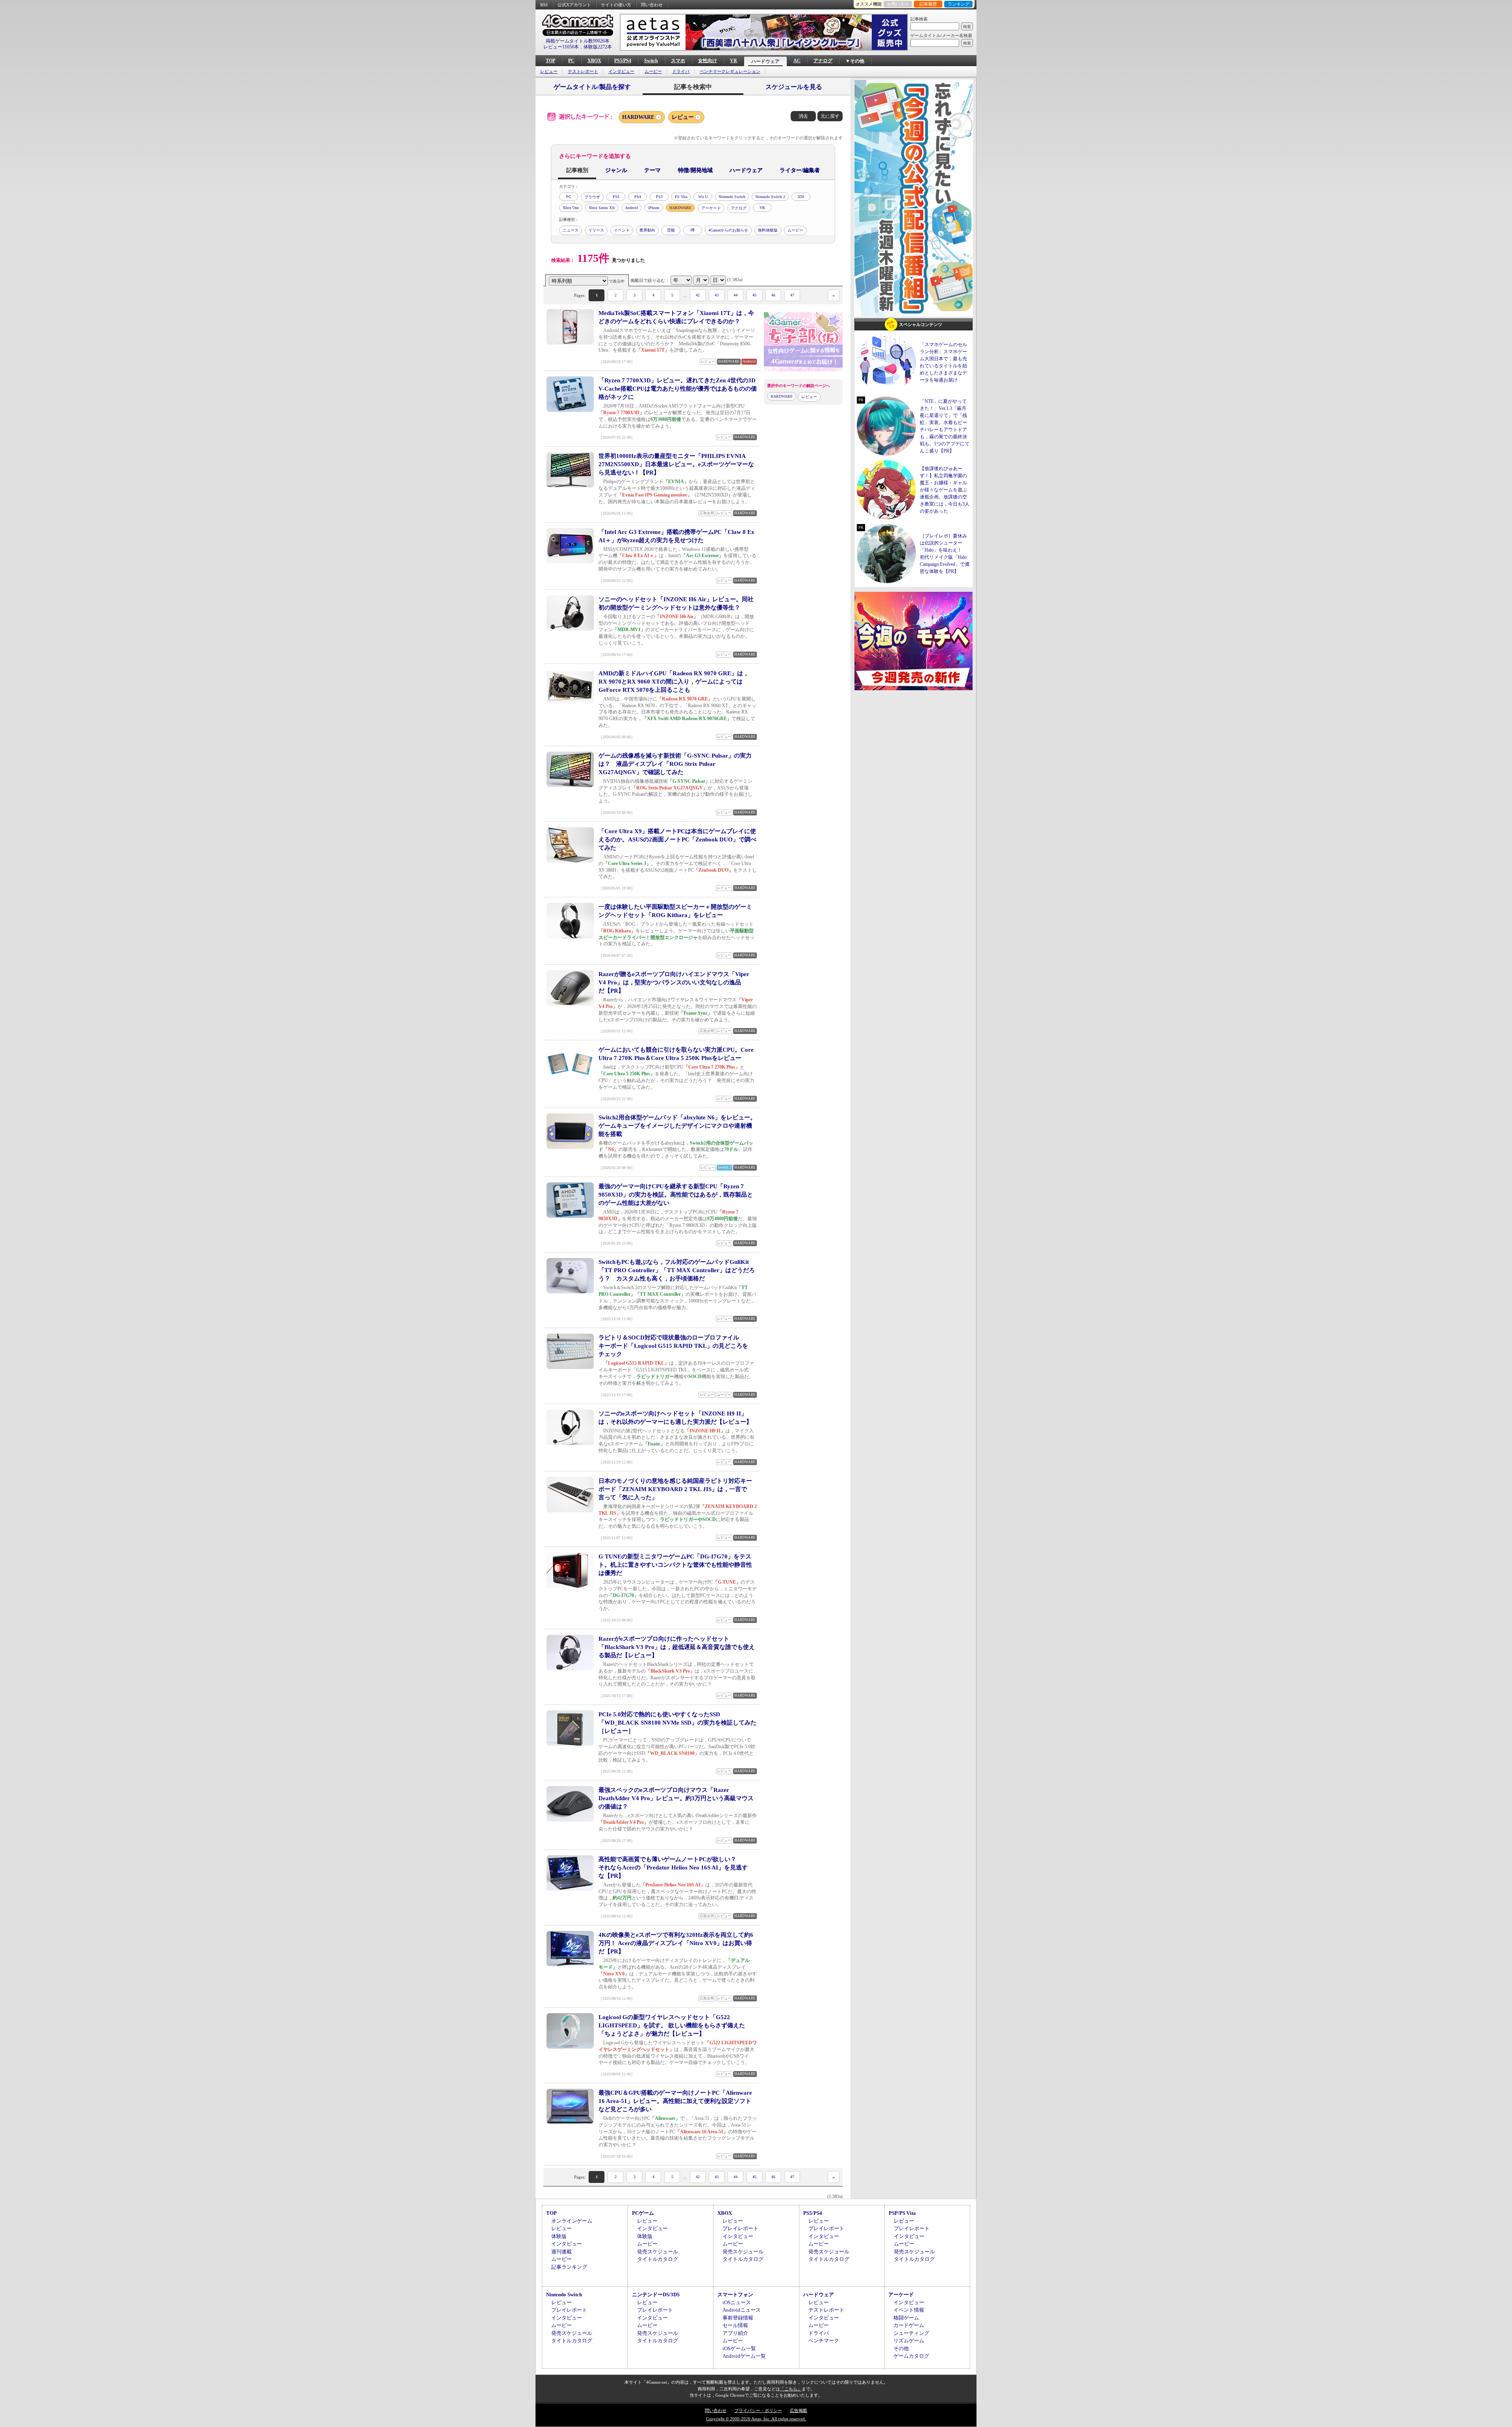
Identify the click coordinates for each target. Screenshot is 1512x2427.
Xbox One (571, 208)
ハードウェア (765, 61)
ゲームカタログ (911, 2356)
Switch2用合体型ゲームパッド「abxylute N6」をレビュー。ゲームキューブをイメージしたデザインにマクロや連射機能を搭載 (677, 1126)
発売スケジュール (658, 2252)
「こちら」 (791, 2389)
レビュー (549, 71)
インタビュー (621, 71)
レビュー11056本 (561, 47)
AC (797, 61)
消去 (803, 116)
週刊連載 (561, 2252)
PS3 (659, 197)
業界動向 (647, 230)
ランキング (959, 4)
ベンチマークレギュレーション (730, 71)
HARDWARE (638, 117)
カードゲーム (909, 2325)
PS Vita (681, 197)
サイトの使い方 (616, 5)
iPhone (654, 208)
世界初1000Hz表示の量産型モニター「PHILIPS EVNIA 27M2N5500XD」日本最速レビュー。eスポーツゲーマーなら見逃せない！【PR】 (676, 464)
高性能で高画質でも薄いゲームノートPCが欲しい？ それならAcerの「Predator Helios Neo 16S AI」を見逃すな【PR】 (673, 1867)
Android (631, 208)
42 (698, 295)
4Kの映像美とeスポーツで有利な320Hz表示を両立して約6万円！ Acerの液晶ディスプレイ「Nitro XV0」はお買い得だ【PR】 (676, 1943)
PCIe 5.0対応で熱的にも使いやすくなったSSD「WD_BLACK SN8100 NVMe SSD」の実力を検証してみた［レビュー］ (677, 1723)
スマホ (678, 61)
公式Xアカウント (574, 5)
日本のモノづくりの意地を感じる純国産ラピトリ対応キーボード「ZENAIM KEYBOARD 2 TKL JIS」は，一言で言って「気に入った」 (675, 1489)
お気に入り (898, 4)
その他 (901, 2348)
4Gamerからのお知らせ (728, 230)
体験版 (559, 2236)
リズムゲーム (909, 2341)
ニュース (571, 230)
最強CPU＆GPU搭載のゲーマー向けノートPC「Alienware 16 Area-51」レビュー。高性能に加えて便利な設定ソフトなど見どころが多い (675, 2101)
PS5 (616, 197)
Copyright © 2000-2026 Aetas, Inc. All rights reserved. (756, 2419)
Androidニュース (742, 2310)
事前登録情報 (738, 2318)
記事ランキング (569, 2267)
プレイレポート (740, 2228)
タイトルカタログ (658, 2259)
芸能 (671, 230)
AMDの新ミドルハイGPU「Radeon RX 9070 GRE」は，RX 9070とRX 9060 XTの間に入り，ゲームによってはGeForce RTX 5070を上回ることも (674, 682)
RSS (544, 5)
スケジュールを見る (794, 87)
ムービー (653, 71)
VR (734, 61)
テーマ (652, 170)
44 (736, 295)
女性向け (708, 61)
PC (571, 61)
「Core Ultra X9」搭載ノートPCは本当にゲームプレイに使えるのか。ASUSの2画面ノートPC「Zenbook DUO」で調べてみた (677, 839)
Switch (651, 61)
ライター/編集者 (800, 170)
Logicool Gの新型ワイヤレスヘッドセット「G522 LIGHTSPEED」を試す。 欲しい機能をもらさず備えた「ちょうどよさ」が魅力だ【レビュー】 (672, 2025)
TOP (550, 61)
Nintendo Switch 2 (770, 197)
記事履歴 (928, 4)
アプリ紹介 (735, 2333)
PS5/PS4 (623, 61)
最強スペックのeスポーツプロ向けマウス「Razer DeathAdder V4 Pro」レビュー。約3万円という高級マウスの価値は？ (676, 1798)
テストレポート (583, 71)
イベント (622, 230)
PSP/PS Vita (902, 2213)
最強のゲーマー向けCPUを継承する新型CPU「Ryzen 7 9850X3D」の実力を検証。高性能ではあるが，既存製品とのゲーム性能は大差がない (676, 1195)
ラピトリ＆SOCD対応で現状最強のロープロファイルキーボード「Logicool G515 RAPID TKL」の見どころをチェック (673, 1346)
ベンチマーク (824, 2341)
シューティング (911, 2333)
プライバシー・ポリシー (758, 2410)
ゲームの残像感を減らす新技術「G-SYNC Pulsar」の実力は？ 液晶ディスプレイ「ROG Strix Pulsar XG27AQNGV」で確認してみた (675, 764)
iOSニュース (737, 2302)
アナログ (823, 61)
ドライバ (681, 71)
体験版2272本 (598, 47)
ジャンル (616, 170)
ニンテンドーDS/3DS (656, 2295)
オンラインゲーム (572, 2221)
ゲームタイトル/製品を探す (592, 87)
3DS (801, 197)
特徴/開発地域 (695, 170)
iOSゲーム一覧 (739, 2348)
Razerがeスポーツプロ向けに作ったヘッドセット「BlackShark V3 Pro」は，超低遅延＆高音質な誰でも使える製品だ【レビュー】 (677, 1647)
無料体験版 (768, 230)
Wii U (703, 197)
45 (754, 295)
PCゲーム (643, 2213)
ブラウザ (592, 197)
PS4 (638, 197)
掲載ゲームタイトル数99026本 (578, 41)
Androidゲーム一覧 (744, 2356)
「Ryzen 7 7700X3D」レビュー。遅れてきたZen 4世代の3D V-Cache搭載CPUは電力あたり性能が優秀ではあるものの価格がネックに (678, 389)
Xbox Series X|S (602, 208)
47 (792, 295)
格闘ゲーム (906, 2318)
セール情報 (735, 2325)
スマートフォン (735, 2295)
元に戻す (830, 116)
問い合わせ (652, 5)
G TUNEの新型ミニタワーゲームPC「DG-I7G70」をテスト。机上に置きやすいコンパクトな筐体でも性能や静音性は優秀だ (675, 1565)
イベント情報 (909, 2310)
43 (717, 295)
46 (773, 295)
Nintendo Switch (732, 197)
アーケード (711, 208)
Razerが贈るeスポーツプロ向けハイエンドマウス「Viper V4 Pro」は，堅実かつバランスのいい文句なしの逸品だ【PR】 (674, 982)
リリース (596, 230)
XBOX (594, 61)
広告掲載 (799, 2410)
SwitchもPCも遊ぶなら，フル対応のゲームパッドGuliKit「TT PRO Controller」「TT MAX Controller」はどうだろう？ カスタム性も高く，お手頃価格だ (677, 1270)
